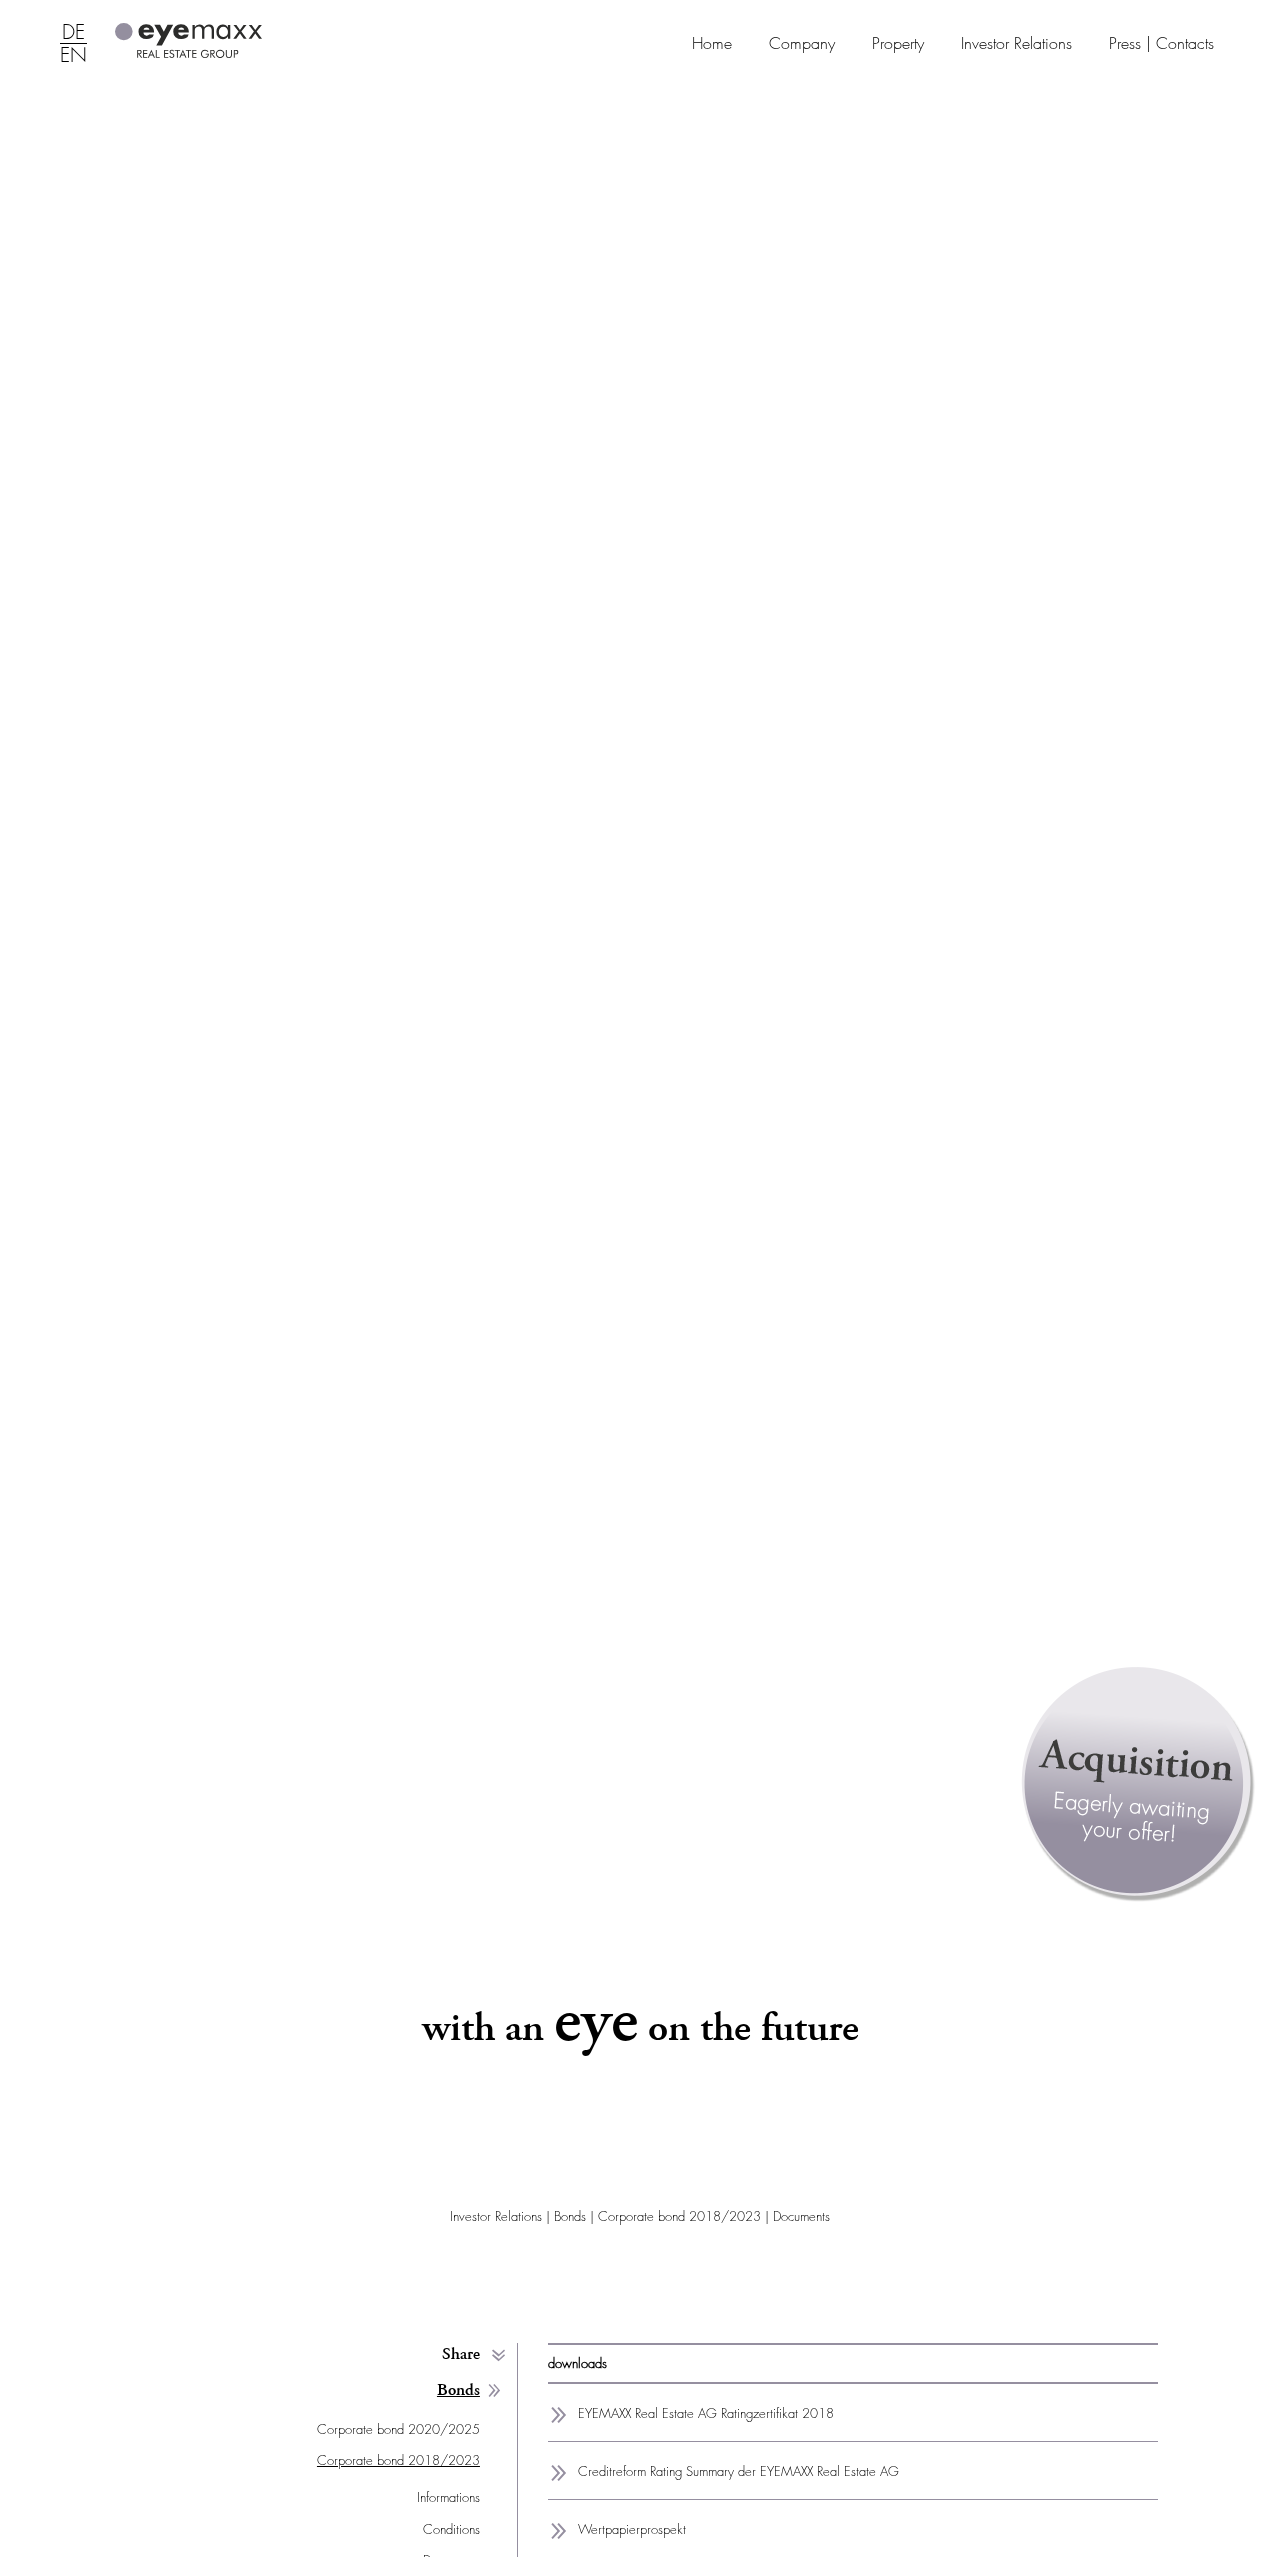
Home (712, 43)
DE (73, 33)
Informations (448, 2497)
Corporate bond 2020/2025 (398, 2429)
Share (461, 2354)
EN (73, 56)
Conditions (451, 2529)
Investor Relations (1016, 43)
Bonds (570, 2216)
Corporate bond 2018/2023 (679, 2216)
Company (802, 43)
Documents (801, 2216)
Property (898, 43)
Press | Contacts (1161, 43)
